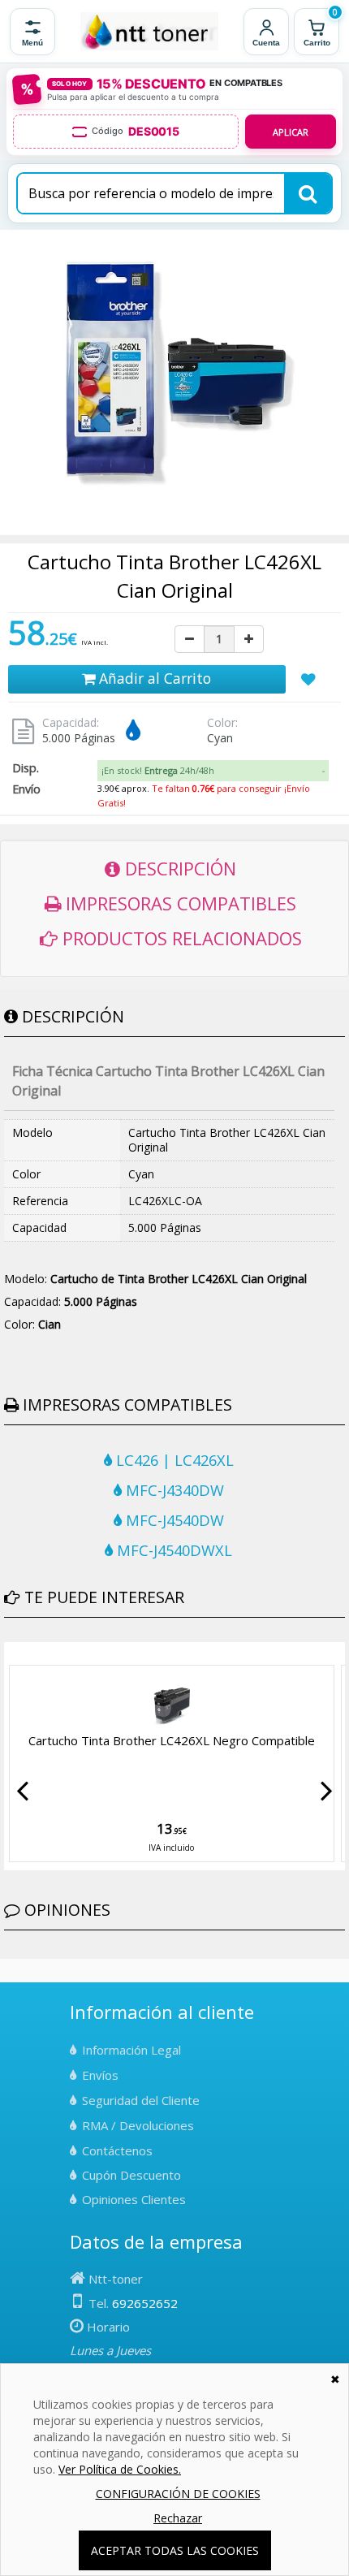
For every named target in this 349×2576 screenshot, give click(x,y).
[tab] (213, 771)
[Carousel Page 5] (48, 1654)
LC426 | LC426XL (173, 1460)
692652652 (145, 2303)
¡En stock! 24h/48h (158, 770)
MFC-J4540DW (173, 1520)
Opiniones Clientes (134, 2199)
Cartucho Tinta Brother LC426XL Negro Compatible (172, 1740)
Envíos (100, 2075)
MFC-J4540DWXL (172, 1550)
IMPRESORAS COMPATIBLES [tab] (179, 903)
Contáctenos (117, 2150)
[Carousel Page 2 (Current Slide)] (19, 1654)
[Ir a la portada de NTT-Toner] (149, 32)
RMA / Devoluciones (138, 2125)
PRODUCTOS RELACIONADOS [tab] (180, 938)
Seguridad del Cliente (141, 2100)
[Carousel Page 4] (38, 1654)
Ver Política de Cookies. (120, 2469)
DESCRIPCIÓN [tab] (178, 868)
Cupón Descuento (131, 2175)
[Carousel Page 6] (58, 1654)
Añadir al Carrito (153, 678)
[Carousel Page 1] (9, 1654)
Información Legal (131, 2050)
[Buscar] (308, 193)
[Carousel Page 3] (28, 1654)
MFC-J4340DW (173, 1490)
